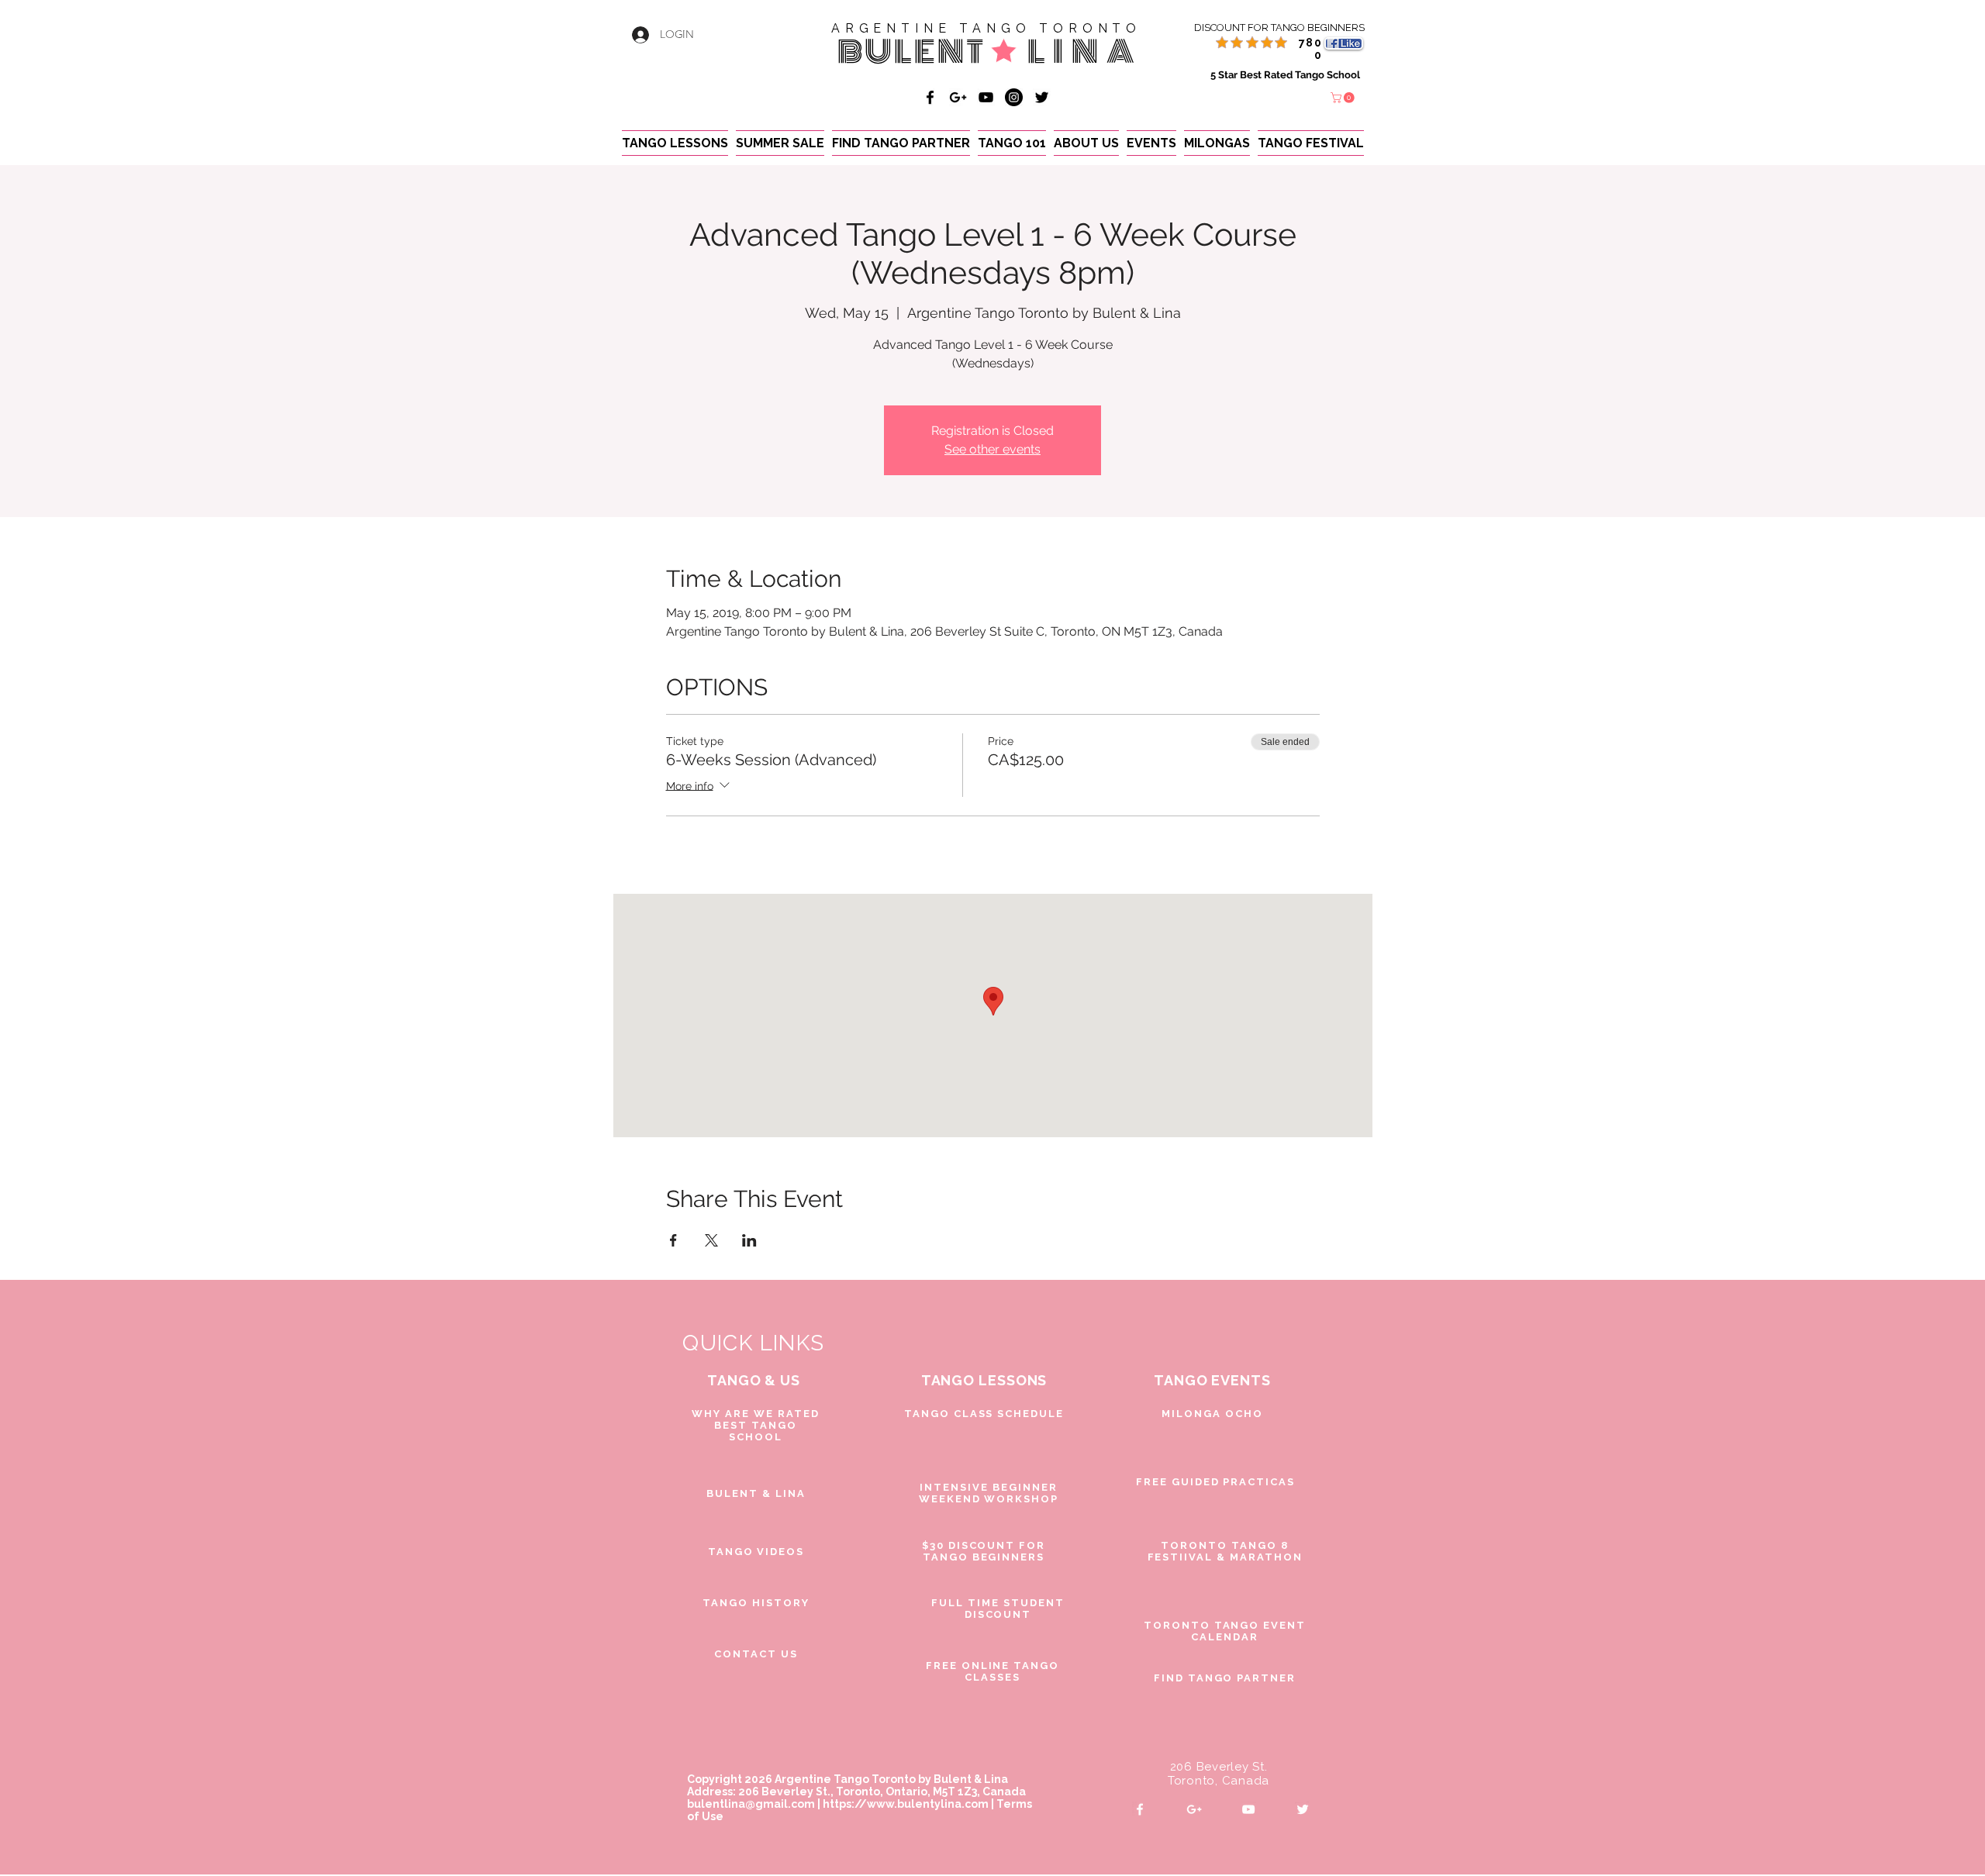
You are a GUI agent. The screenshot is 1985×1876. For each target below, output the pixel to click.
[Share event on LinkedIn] (749, 1240)
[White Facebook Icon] (1140, 1809)
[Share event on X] (711, 1240)
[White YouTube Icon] (1248, 1809)
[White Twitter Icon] (1303, 1809)
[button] (1344, 98)
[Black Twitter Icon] (1042, 97)
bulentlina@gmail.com (751, 1804)
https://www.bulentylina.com (906, 1804)
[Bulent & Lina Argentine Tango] (930, 97)
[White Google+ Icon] (1194, 1809)
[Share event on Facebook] (673, 1240)
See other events (992, 449)
